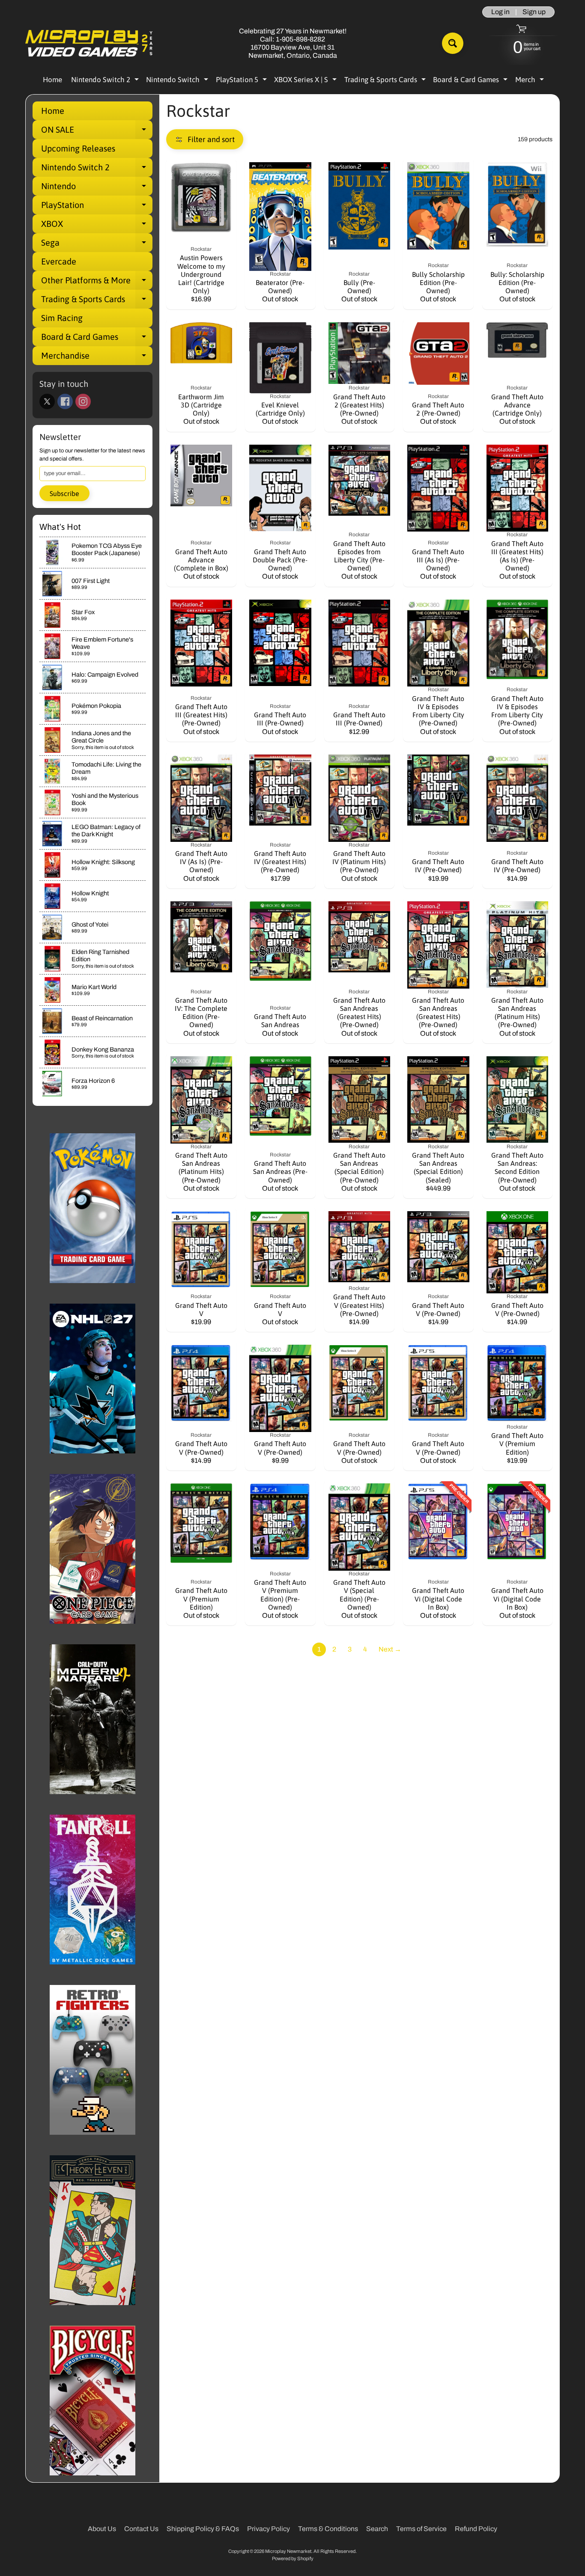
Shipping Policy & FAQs (203, 2529)
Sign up (534, 12)
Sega (97, 245)
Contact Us (141, 2529)
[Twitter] (47, 401)
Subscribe (64, 493)
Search (377, 2529)
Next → (390, 1649)
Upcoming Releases (78, 148)
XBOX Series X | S (306, 81)
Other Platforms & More (97, 282)
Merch (531, 81)
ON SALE (97, 132)
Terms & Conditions (328, 2529)
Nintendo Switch (178, 81)
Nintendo (97, 188)
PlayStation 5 (242, 81)
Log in (500, 12)
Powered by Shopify (293, 2558)
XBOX (97, 226)
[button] (205, 139)
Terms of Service (421, 2529)
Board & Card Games (471, 81)
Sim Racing (62, 318)
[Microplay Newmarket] (90, 43)
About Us (102, 2529)
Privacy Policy (269, 2529)
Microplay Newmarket (288, 2551)
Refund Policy (476, 2529)
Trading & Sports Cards (386, 81)
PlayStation (97, 207)
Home (52, 80)
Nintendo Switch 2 (106, 81)
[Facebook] (65, 401)
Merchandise (97, 358)
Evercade (59, 261)
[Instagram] (83, 401)
